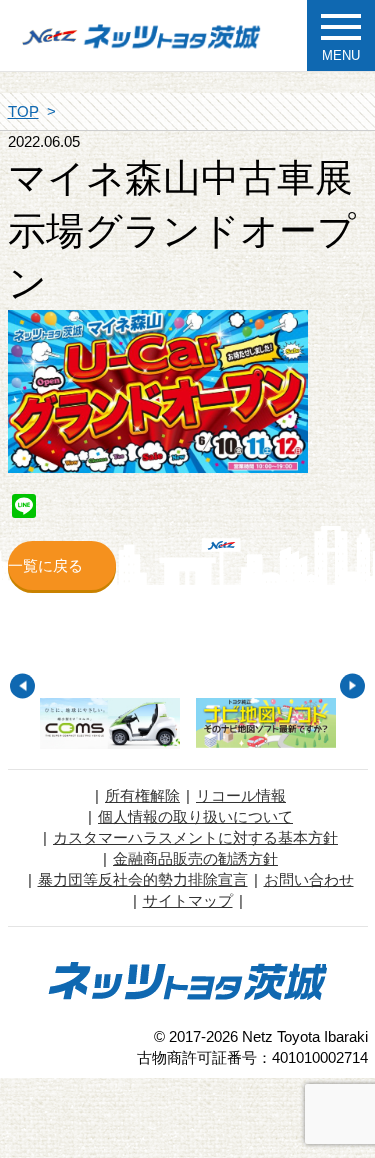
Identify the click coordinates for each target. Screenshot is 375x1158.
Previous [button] (22, 685)
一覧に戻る (45, 565)
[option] (110, 723)
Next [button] (352, 685)
